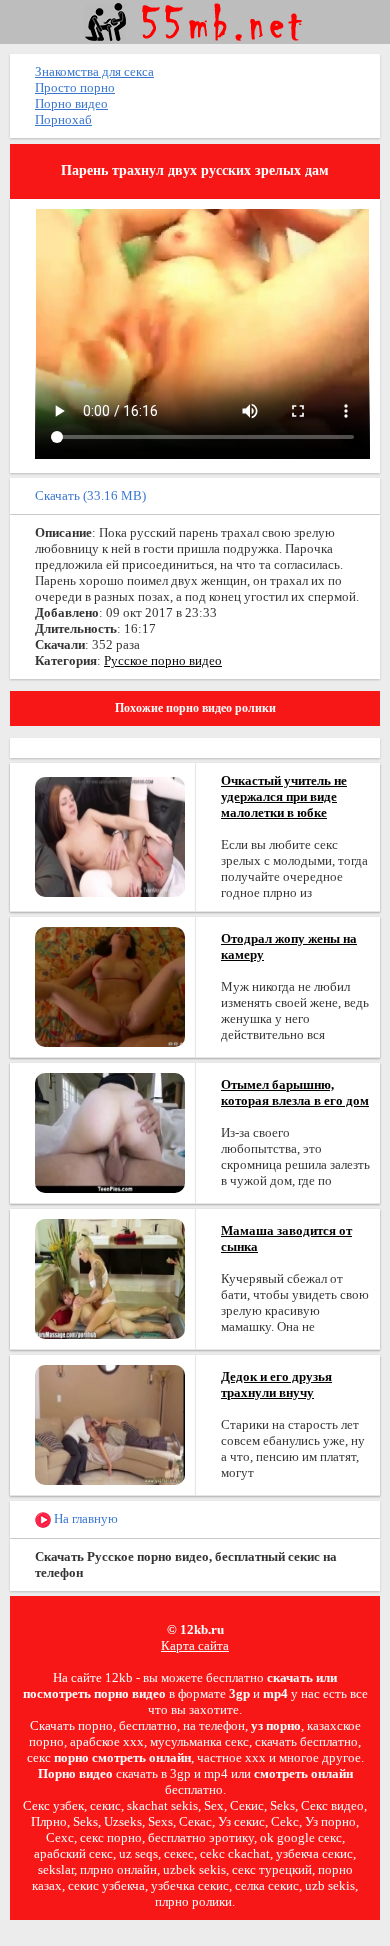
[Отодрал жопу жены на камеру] (110, 985)
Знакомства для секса (94, 71)
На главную (84, 1518)
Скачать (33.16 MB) (90, 495)
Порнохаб (63, 119)
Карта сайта (195, 1645)
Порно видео (71, 103)
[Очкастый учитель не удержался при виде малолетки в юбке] (110, 835)
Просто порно (75, 87)
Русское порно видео (163, 660)
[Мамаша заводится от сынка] (110, 1277)
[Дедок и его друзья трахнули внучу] (110, 1423)
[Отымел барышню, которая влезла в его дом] (110, 1131)
